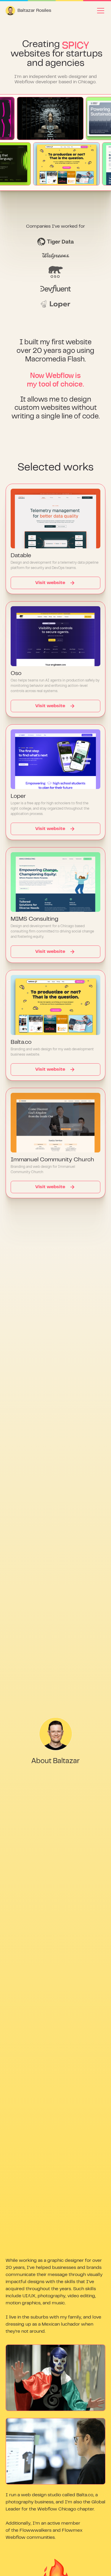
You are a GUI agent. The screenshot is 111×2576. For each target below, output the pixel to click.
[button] (99, 11)
